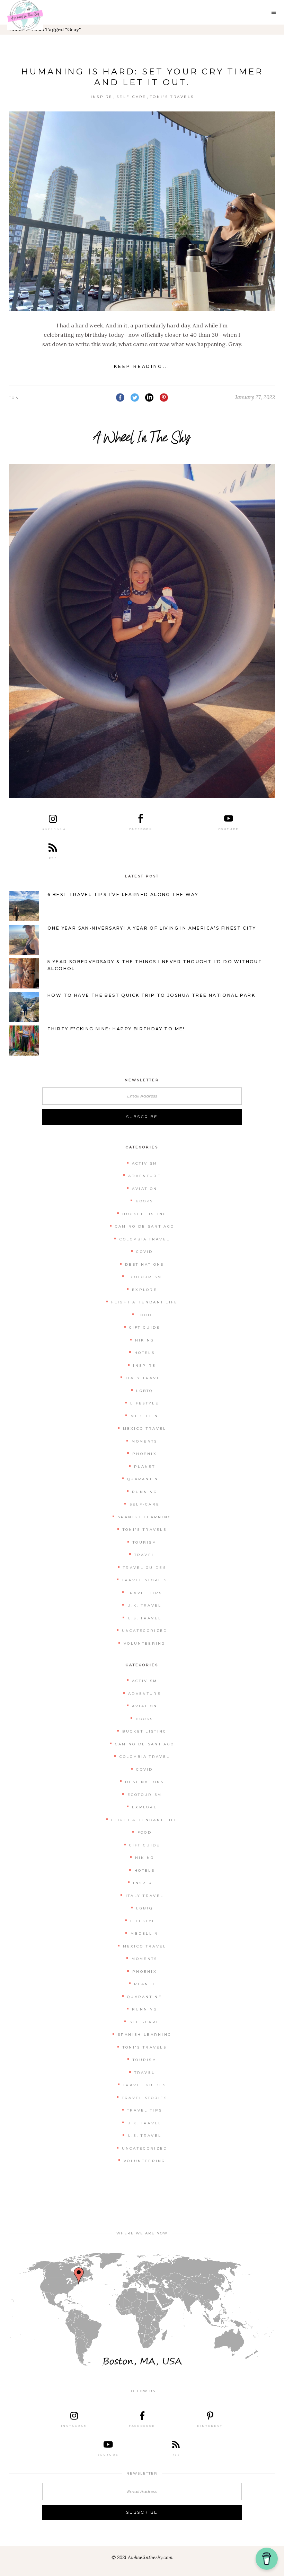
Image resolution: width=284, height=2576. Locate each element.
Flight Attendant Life (144, 1302)
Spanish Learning (145, 1517)
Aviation (145, 1189)
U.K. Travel (144, 1605)
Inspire (102, 97)
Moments (144, 1441)
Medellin (144, 1416)
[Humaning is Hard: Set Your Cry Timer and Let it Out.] (142, 211)
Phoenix (145, 1454)
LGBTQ (145, 1391)
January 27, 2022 (255, 397)
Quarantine (145, 1479)
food (145, 1315)
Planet (145, 1467)
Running (145, 1492)
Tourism (145, 1542)
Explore (145, 1290)
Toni (15, 398)
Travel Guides (145, 1568)
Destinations (145, 1264)
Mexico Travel (145, 1429)
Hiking (145, 1340)
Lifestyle (145, 1403)
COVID (145, 1252)
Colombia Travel (145, 1239)
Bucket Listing (144, 1214)
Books (145, 1201)
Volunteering (145, 1643)
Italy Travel (145, 1378)
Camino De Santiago (145, 1226)
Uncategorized (145, 1631)
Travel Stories (145, 1580)
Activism (145, 1163)
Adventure (145, 1176)
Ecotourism (145, 1277)
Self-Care (131, 97)
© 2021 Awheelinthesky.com (142, 2557)
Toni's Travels (172, 97)
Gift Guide (145, 1327)
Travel (145, 1555)
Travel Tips (145, 1593)
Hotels (145, 1353)
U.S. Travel (145, 1618)
